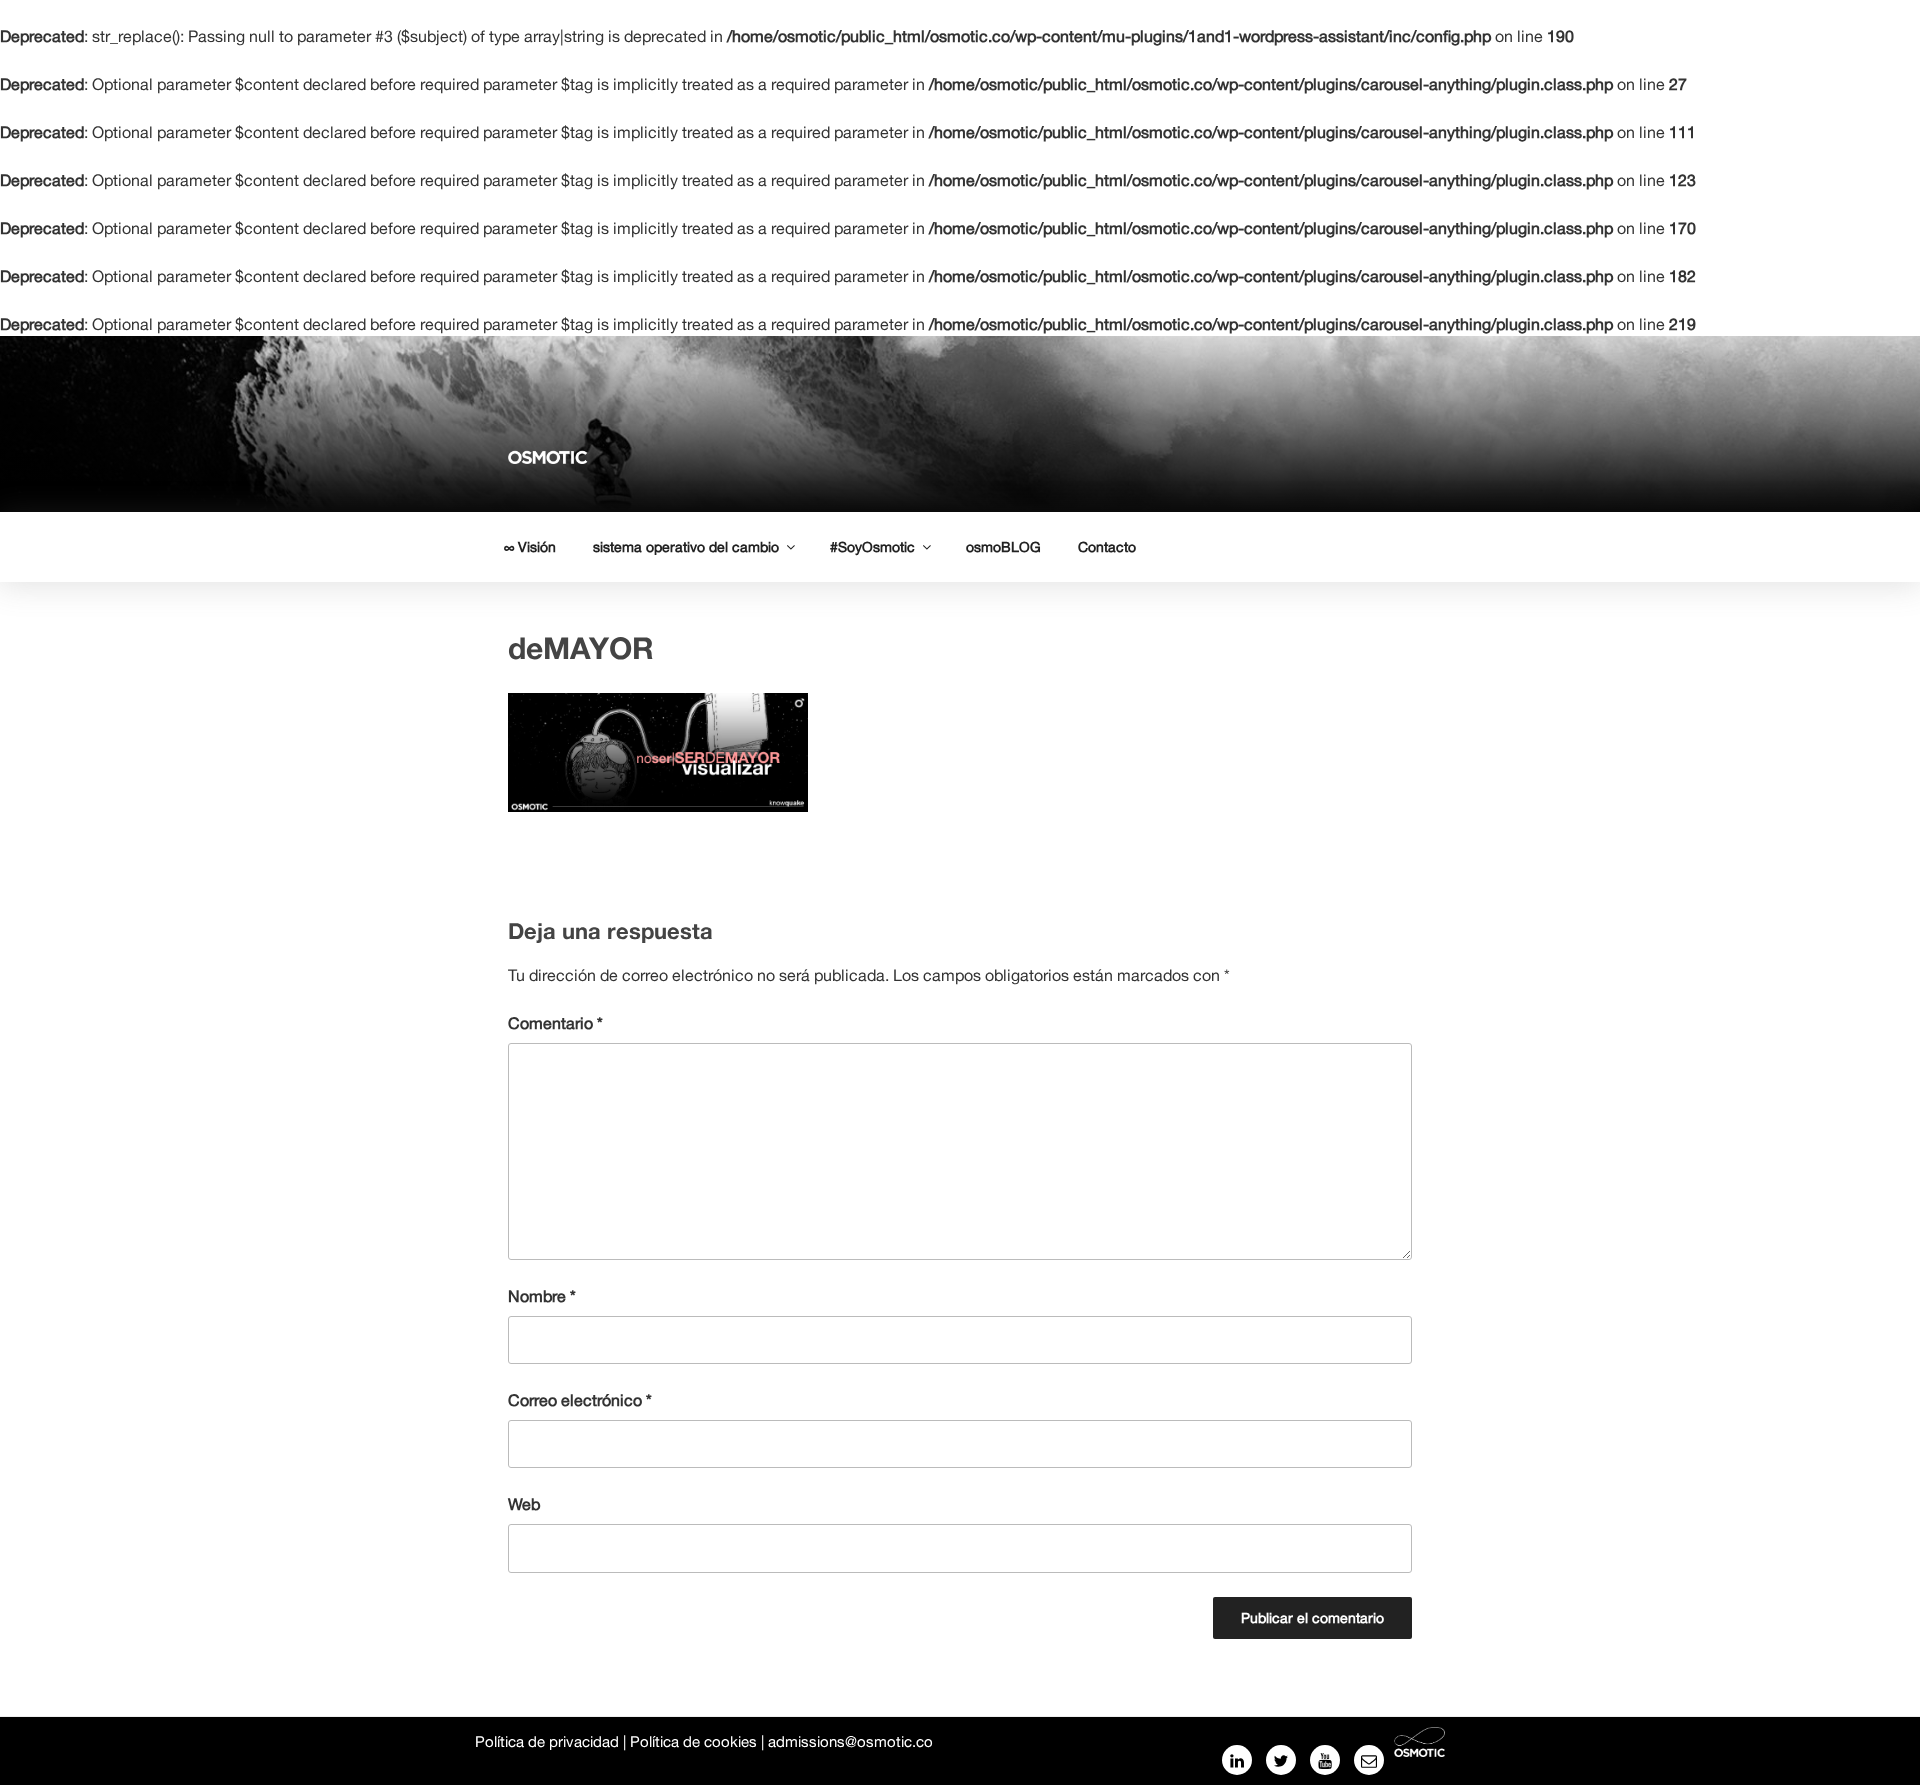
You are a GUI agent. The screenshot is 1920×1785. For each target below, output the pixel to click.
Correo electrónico (580, 1400)
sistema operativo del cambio (686, 547)
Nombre (542, 1296)
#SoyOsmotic (872, 547)
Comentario (555, 1023)
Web (524, 1504)
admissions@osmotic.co (850, 1741)
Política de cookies (693, 1741)
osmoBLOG (1003, 547)
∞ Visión (530, 547)
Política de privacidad (547, 1741)
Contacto (1107, 547)
